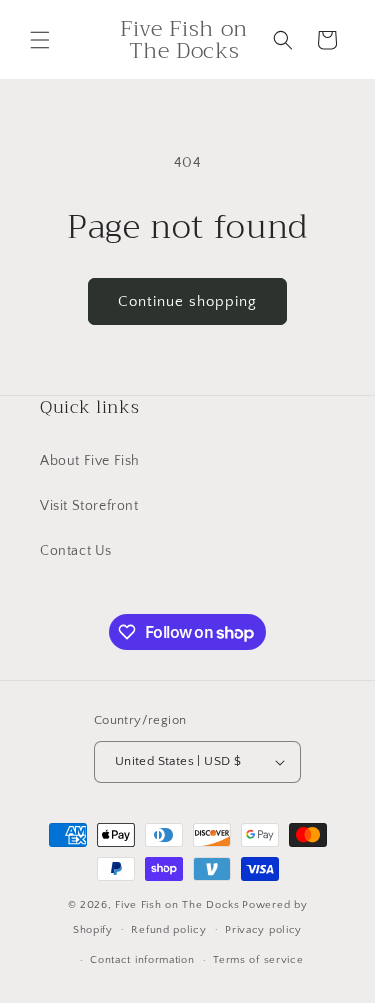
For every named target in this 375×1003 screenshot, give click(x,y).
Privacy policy (263, 930)
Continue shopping (187, 301)
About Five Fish (90, 461)
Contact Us (76, 551)
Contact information (142, 960)
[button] (40, 40)
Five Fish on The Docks (177, 905)
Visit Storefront (89, 506)
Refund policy (168, 930)
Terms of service (258, 960)
